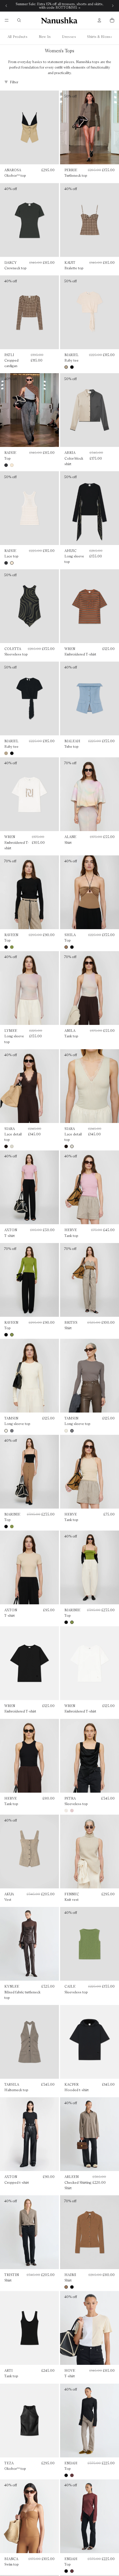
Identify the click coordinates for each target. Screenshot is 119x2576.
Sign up (60, 1324)
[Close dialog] (108, 1248)
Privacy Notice (70, 1348)
